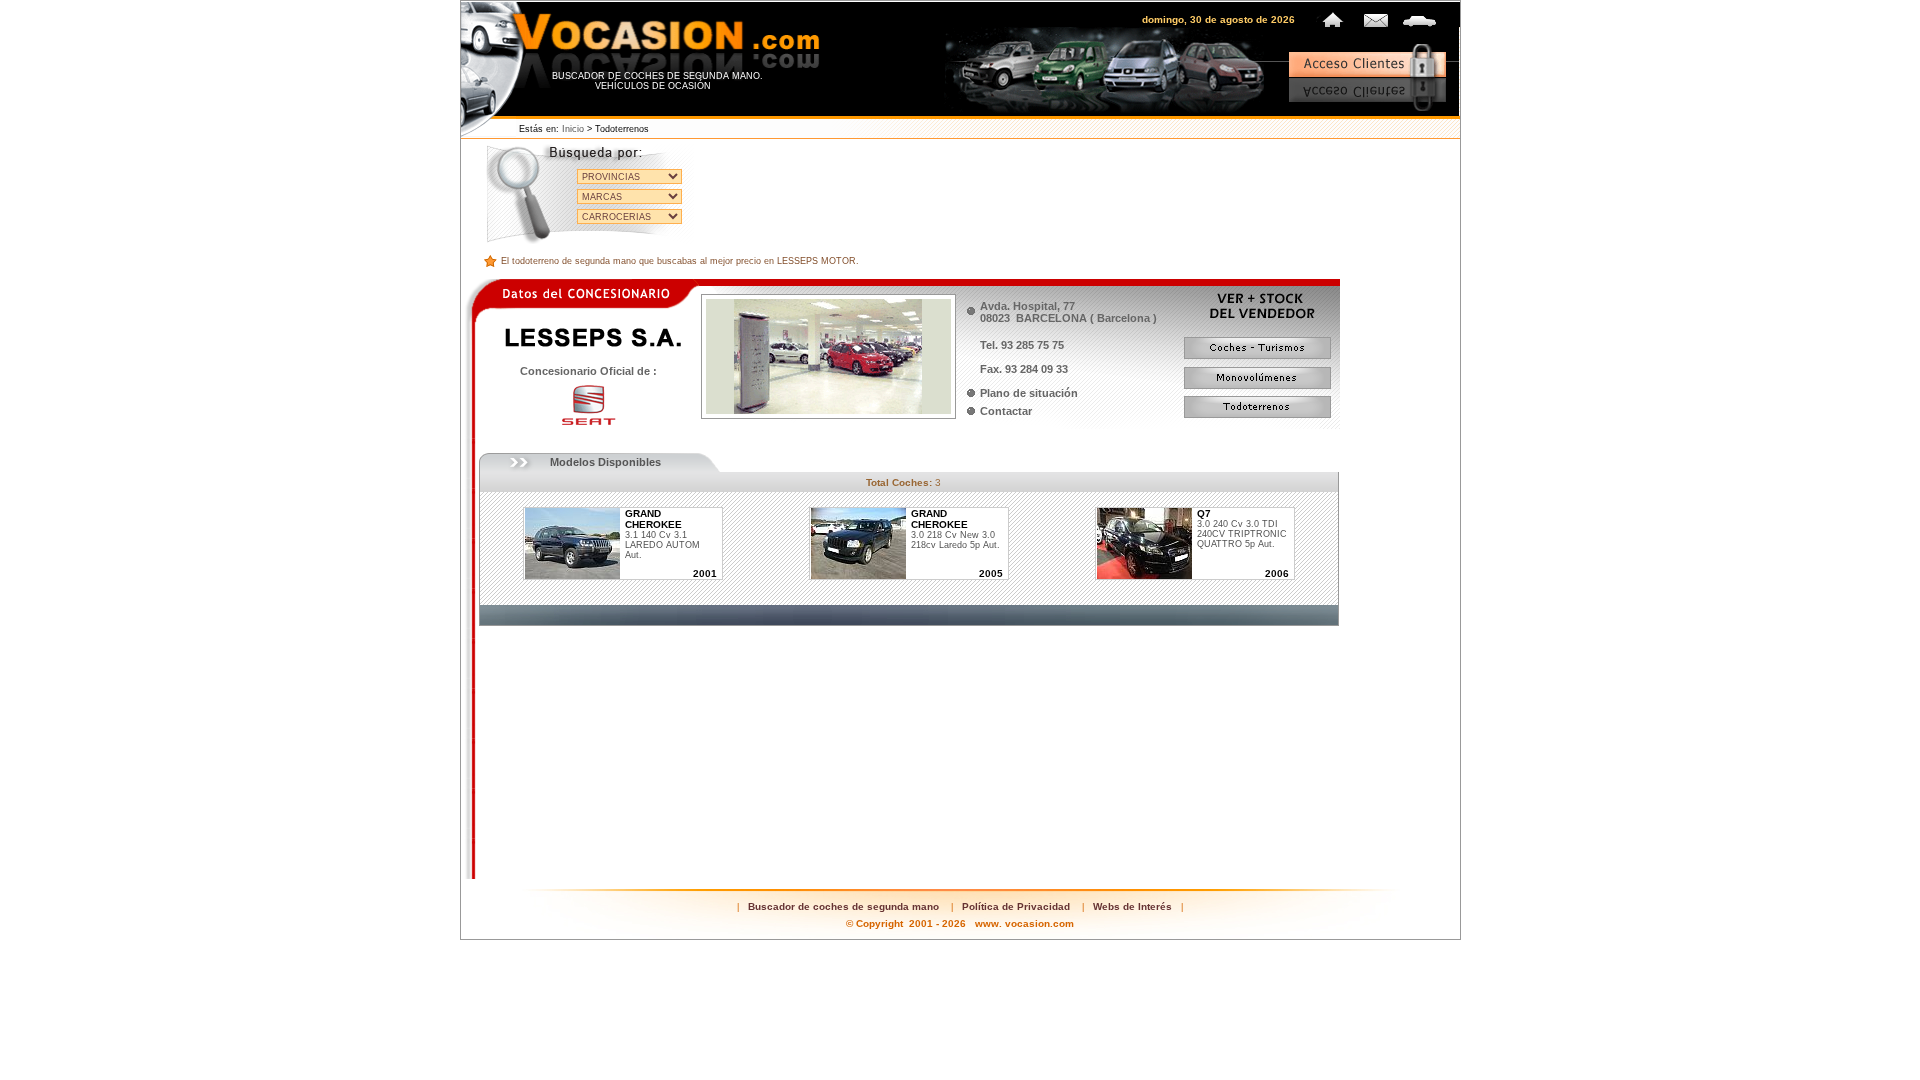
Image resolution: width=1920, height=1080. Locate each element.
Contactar (1006, 411)
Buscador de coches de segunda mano (843, 906)
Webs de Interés (1132, 906)
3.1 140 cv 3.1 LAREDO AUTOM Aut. (662, 534)
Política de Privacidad (1016, 906)
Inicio (573, 129)
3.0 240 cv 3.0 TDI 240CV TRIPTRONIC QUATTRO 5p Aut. (1242, 529)
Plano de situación (1029, 393)
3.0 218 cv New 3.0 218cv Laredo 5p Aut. (955, 529)
